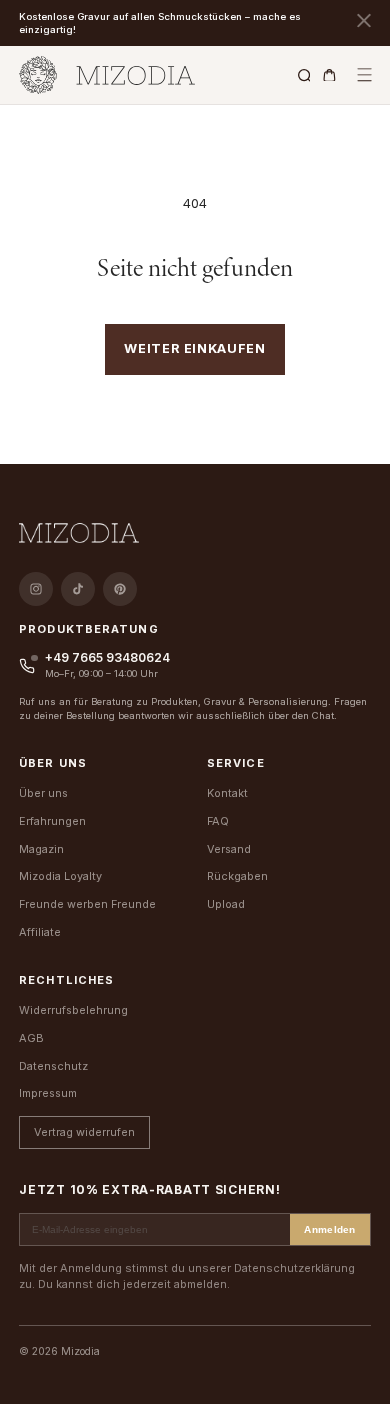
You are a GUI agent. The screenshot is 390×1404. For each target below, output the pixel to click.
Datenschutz (53, 1066)
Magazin (41, 849)
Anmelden (330, 1229)
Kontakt (227, 793)
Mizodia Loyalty (60, 876)
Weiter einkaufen (194, 348)
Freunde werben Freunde (87, 904)
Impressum (48, 1093)
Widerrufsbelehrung (73, 1010)
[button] (364, 75)
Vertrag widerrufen (84, 1132)
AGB (31, 1038)
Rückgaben (237, 876)
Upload (226, 904)
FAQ (218, 821)
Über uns (43, 793)
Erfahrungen (52, 821)
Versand (229, 849)
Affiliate (40, 932)
